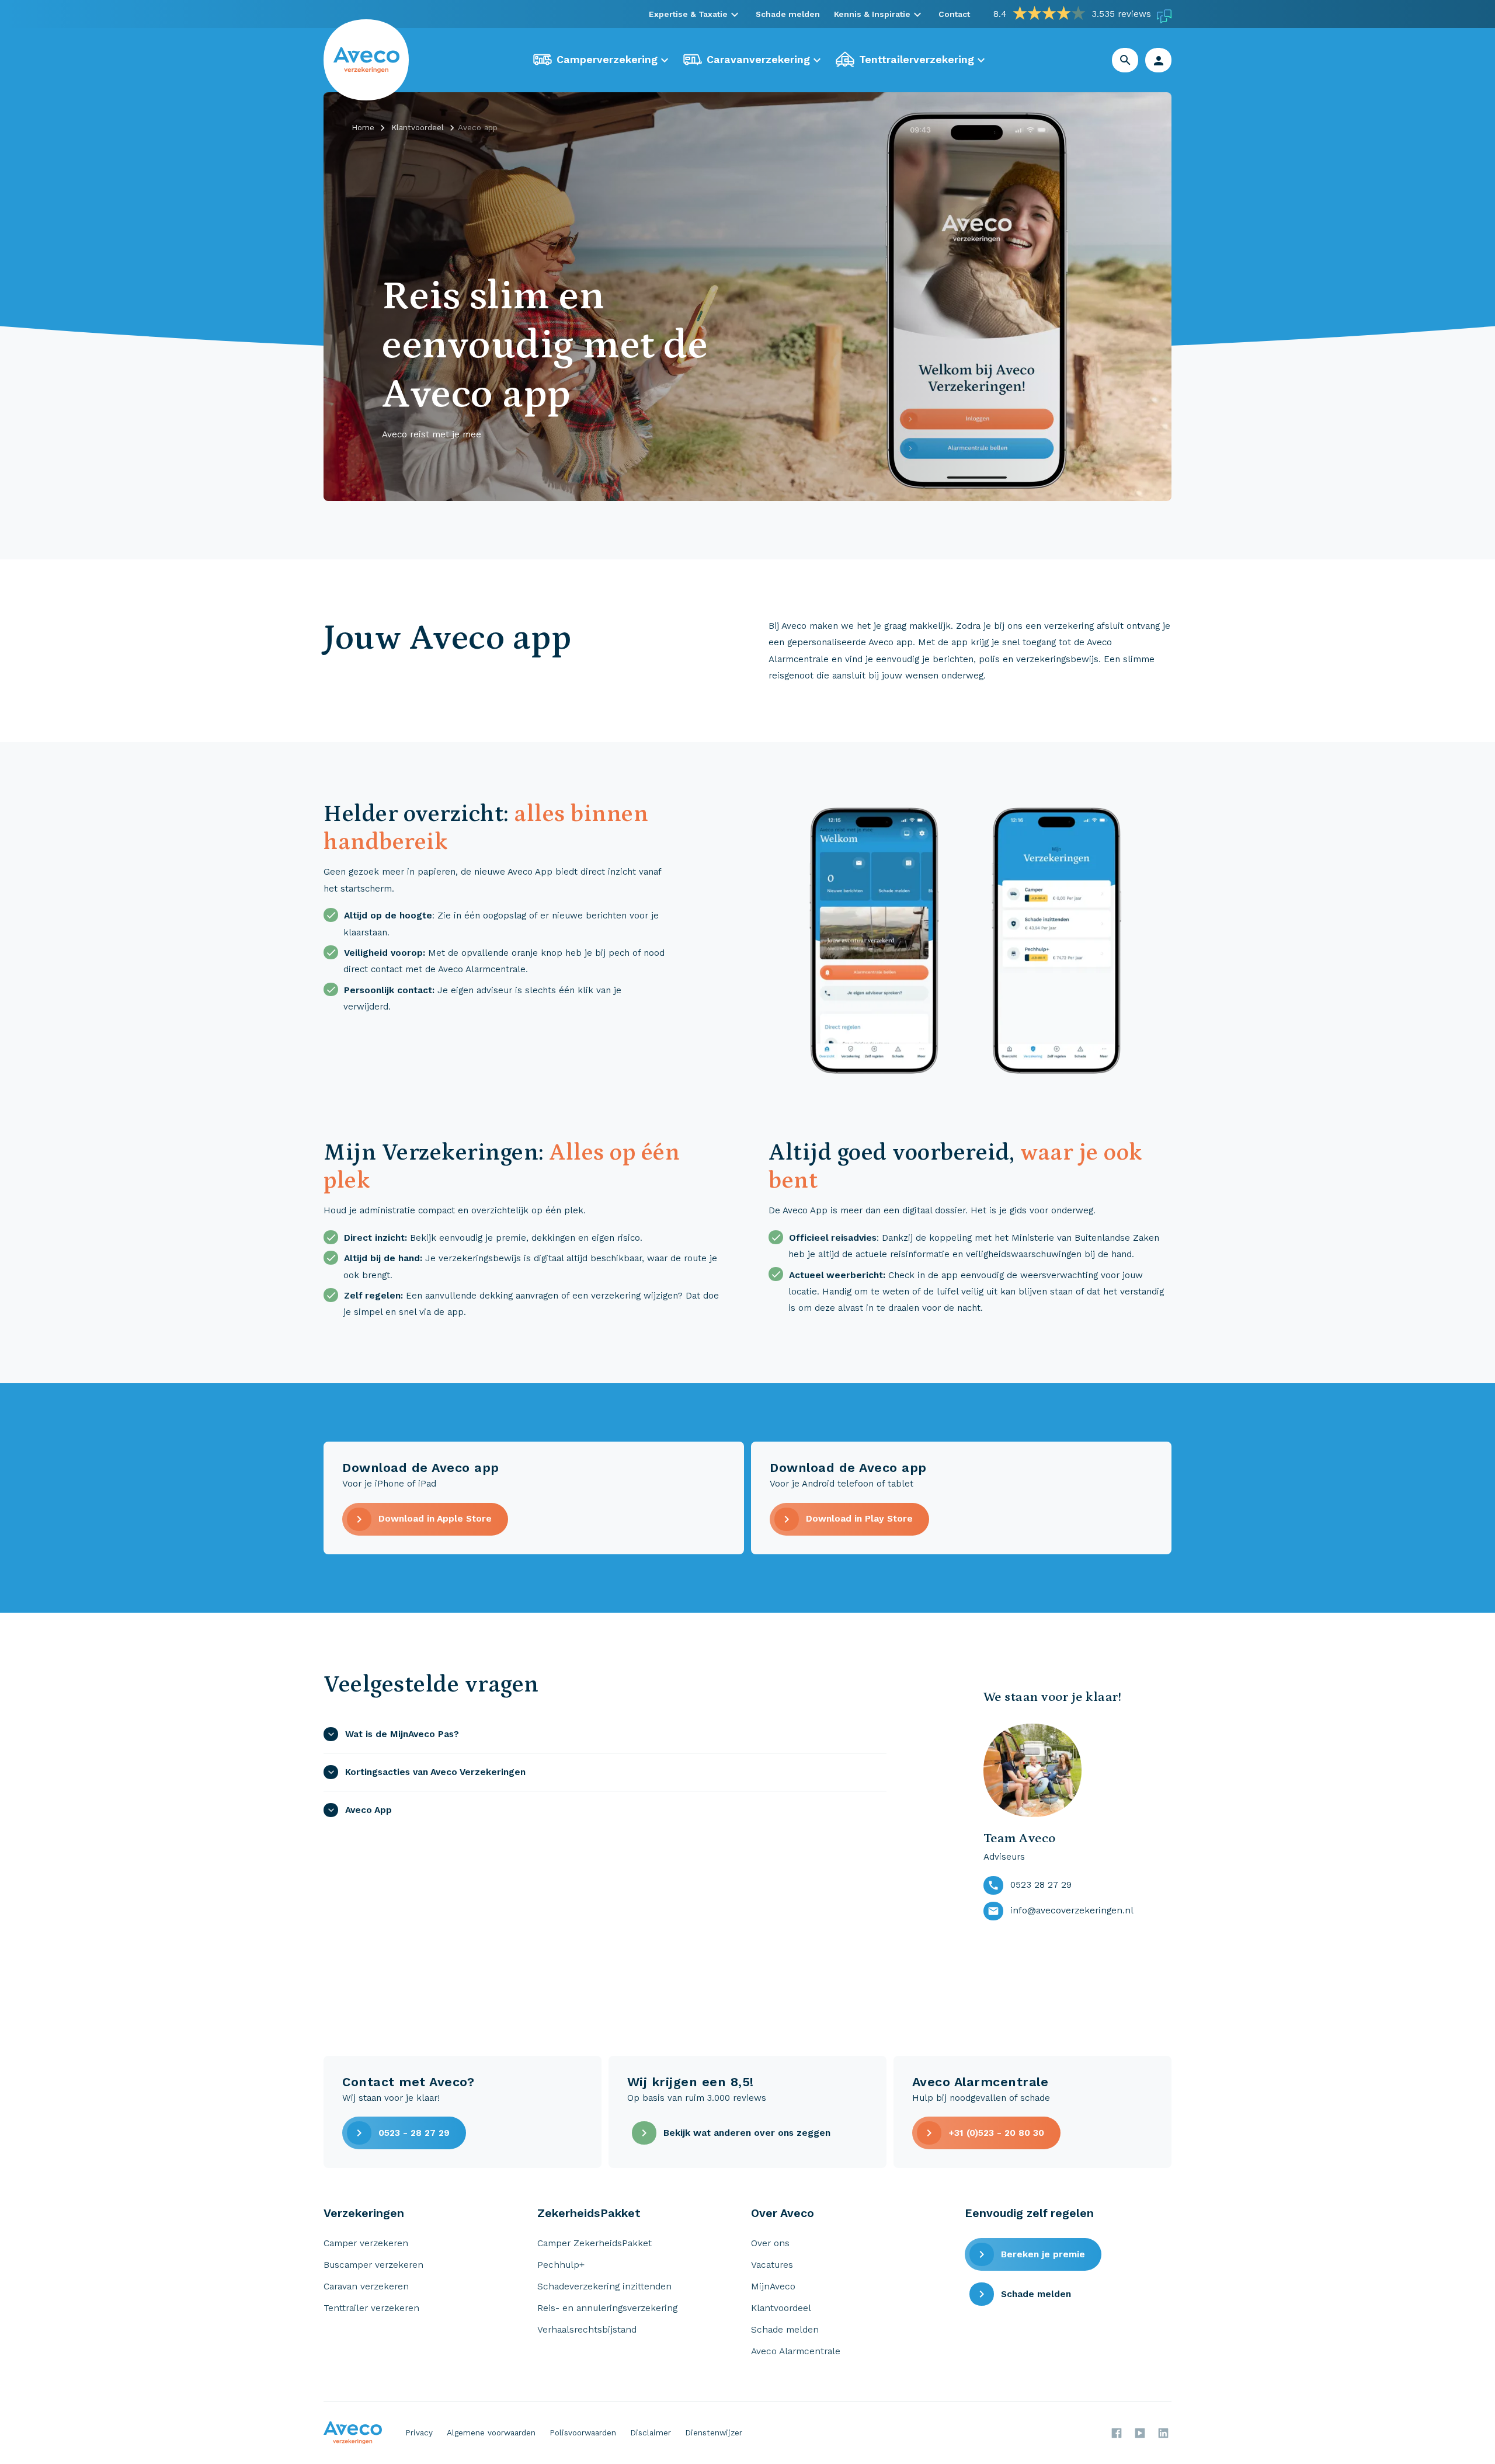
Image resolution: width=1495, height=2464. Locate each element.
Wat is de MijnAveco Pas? (402, 1734)
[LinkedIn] (1163, 2433)
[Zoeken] (1125, 60)
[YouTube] (1140, 2433)
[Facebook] (1117, 2433)
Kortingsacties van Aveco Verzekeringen (435, 1772)
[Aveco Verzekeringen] (366, 60)
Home (363, 128)
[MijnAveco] (1159, 60)
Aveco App (368, 1810)
